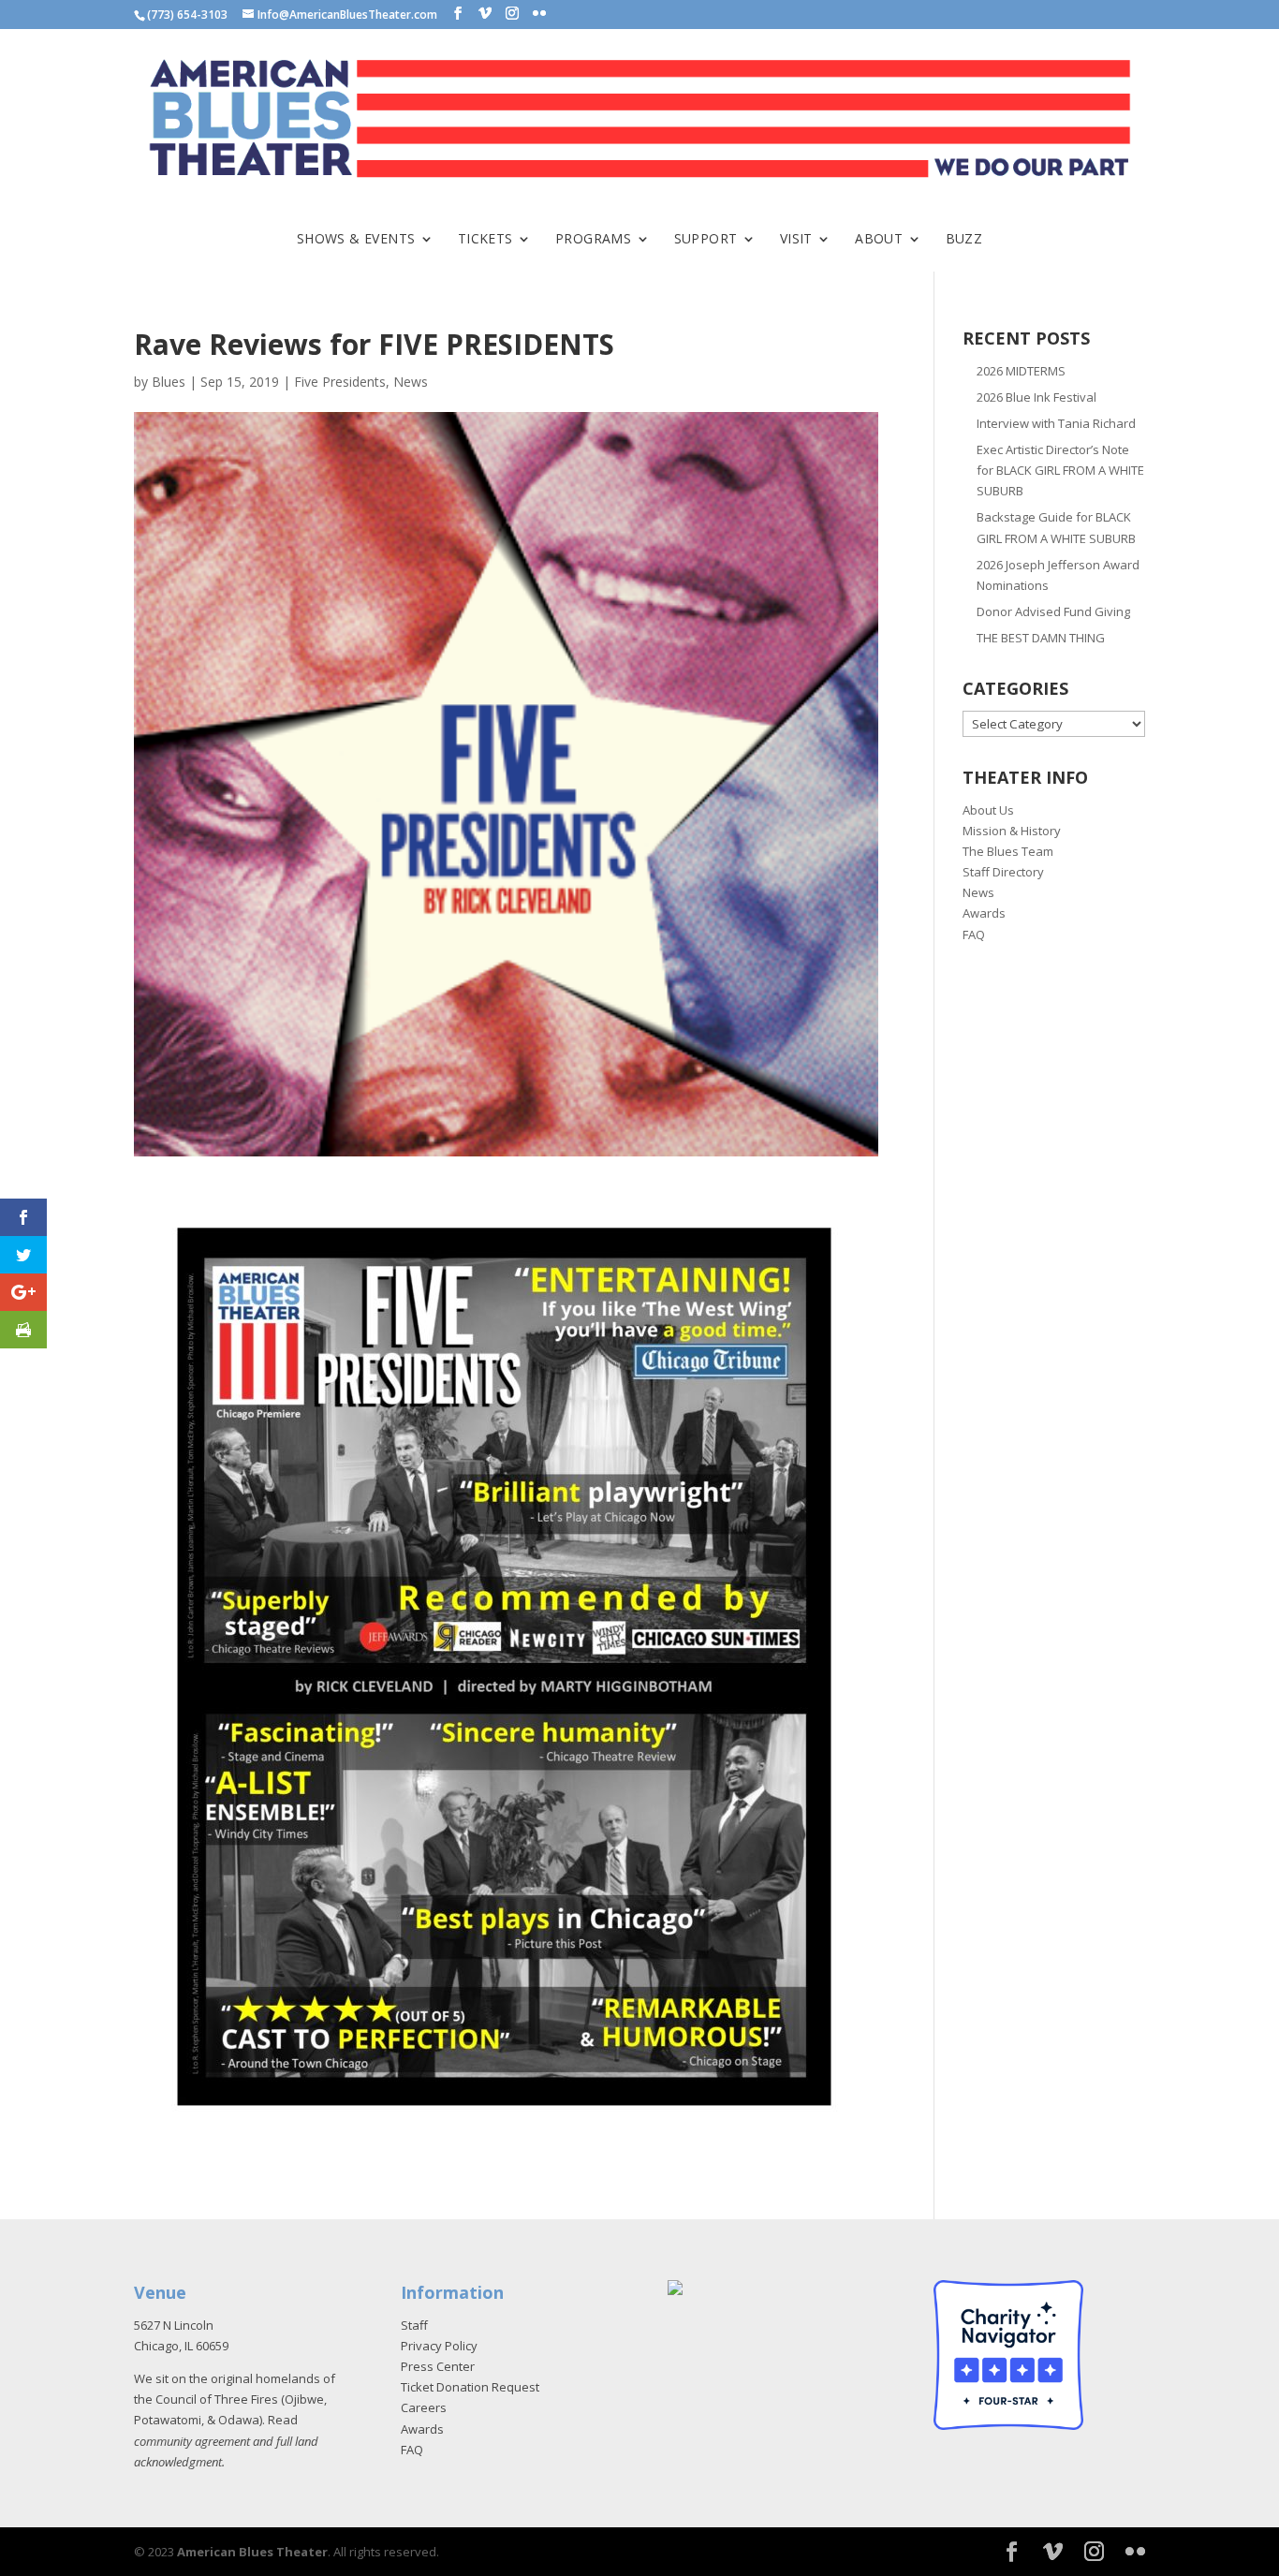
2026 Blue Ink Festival (1036, 397)
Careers (424, 2407)
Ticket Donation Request (470, 2387)
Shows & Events (356, 240)
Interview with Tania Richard (1056, 423)
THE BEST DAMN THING (1041, 638)
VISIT (796, 240)
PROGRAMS (593, 240)
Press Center (438, 2366)
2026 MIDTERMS (1021, 371)
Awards (984, 913)
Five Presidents (340, 382)
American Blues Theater (252, 2552)
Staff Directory (1003, 872)
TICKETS (485, 240)
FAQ (974, 935)
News (411, 382)
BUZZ (964, 240)
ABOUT (879, 240)
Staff (414, 2325)
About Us (988, 810)
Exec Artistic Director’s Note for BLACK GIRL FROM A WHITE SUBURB (1060, 470)
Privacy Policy (439, 2346)
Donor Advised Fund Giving (1053, 611)
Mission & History (1012, 831)
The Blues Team (1008, 851)
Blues (169, 382)
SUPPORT (706, 240)
